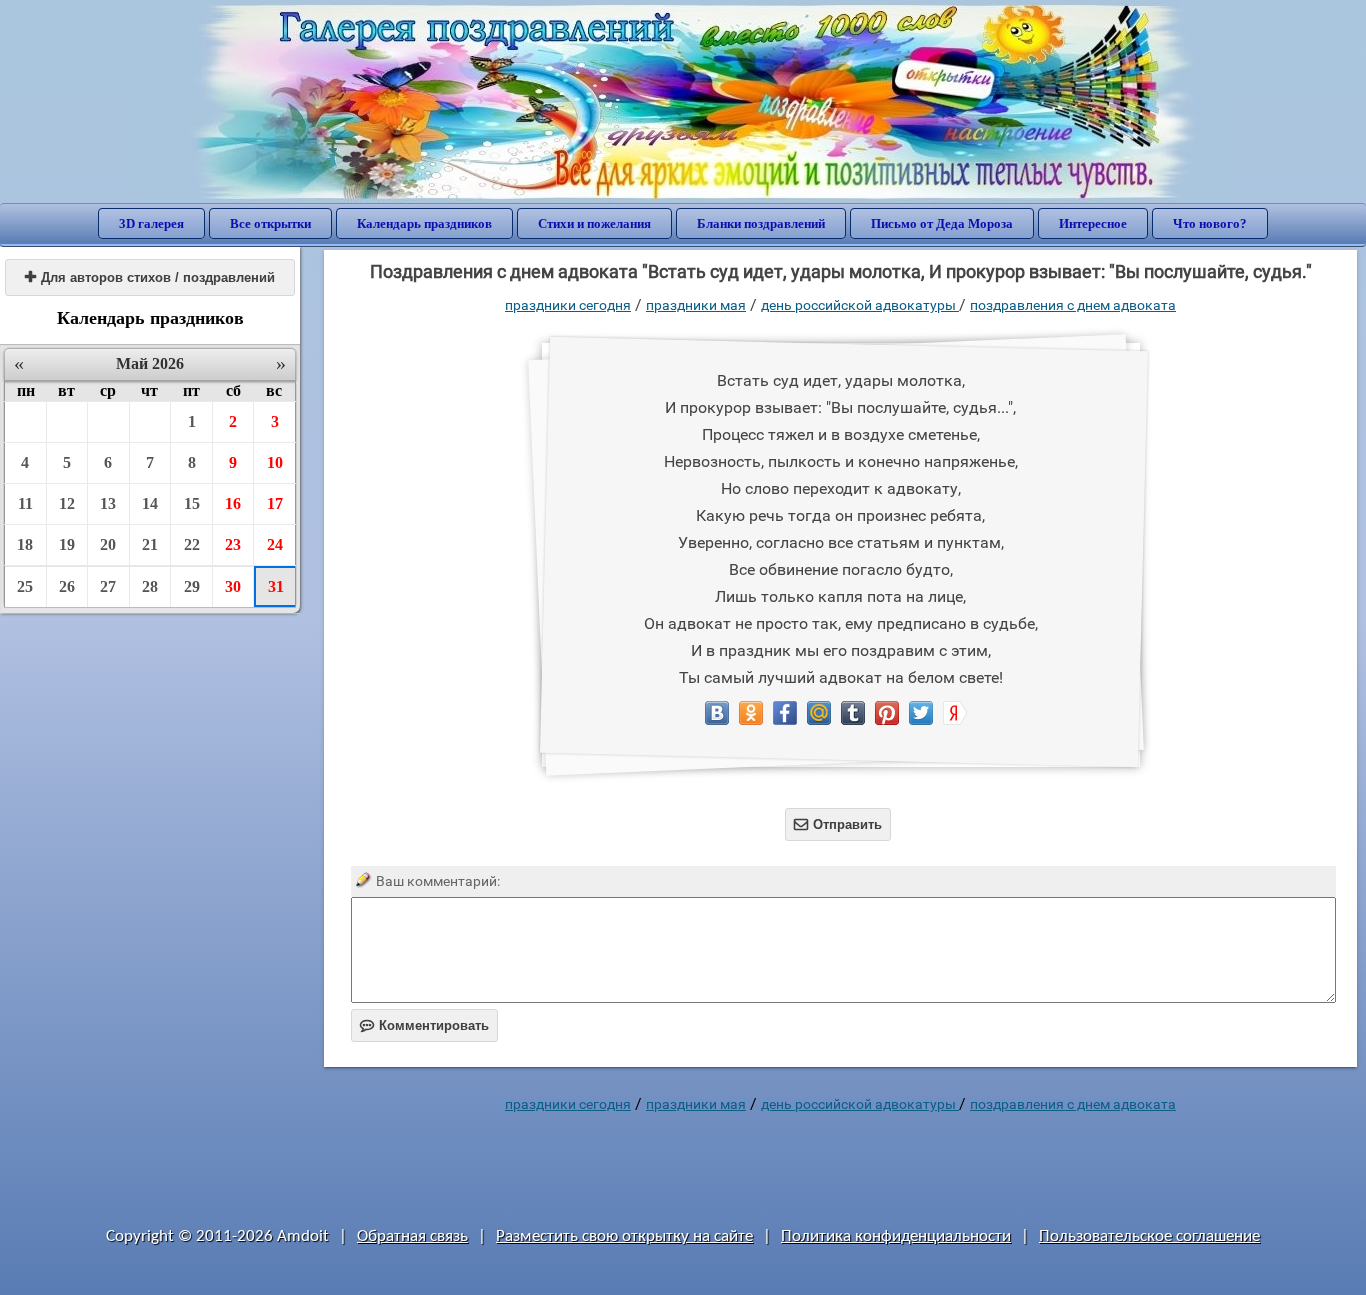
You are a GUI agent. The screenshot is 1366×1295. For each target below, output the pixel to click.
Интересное (1093, 223)
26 (67, 586)
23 (233, 544)
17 (275, 503)
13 (108, 503)
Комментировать (424, 1025)
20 (108, 544)
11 (25, 503)
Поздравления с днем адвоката (1073, 305)
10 (275, 462)
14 (150, 503)
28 (150, 586)
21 (150, 544)
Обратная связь (412, 1236)
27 (108, 586)
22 (192, 544)
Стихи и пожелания (594, 223)
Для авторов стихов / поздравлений (150, 277)
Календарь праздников (424, 223)
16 (233, 503)
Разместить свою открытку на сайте (624, 1236)
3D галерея (151, 223)
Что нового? (1210, 223)
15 (192, 503)
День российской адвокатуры (860, 305)
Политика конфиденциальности (896, 1236)
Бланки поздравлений (761, 223)
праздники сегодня (568, 305)
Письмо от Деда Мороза (942, 223)
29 (192, 586)
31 (276, 586)
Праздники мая (696, 305)
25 (25, 586)
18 (25, 544)
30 (233, 586)
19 (67, 544)
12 (67, 503)
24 (275, 544)
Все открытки (270, 223)
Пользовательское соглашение (1149, 1236)
